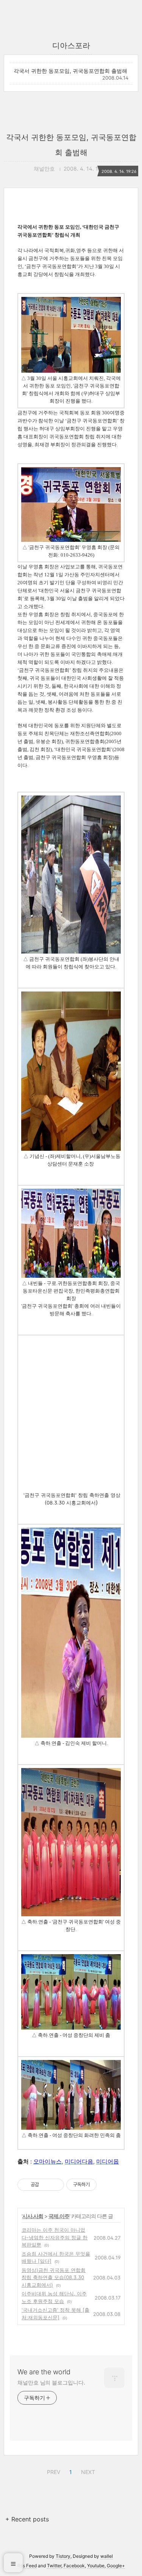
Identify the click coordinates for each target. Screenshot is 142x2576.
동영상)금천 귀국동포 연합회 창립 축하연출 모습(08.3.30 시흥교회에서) (54, 2277)
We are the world (44, 2372)
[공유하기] (46, 2185)
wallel (107, 2556)
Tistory (63, 2556)
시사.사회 (33, 2216)
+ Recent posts (27, 2519)
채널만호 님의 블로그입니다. (51, 2382)
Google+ (116, 2566)
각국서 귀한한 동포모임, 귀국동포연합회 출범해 (70, 71)
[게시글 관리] (55, 2185)
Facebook (74, 2566)
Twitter (54, 2566)
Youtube (96, 2566)
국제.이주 (59, 2216)
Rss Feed (27, 2566)
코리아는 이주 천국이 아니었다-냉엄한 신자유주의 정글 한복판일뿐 (55, 2237)
